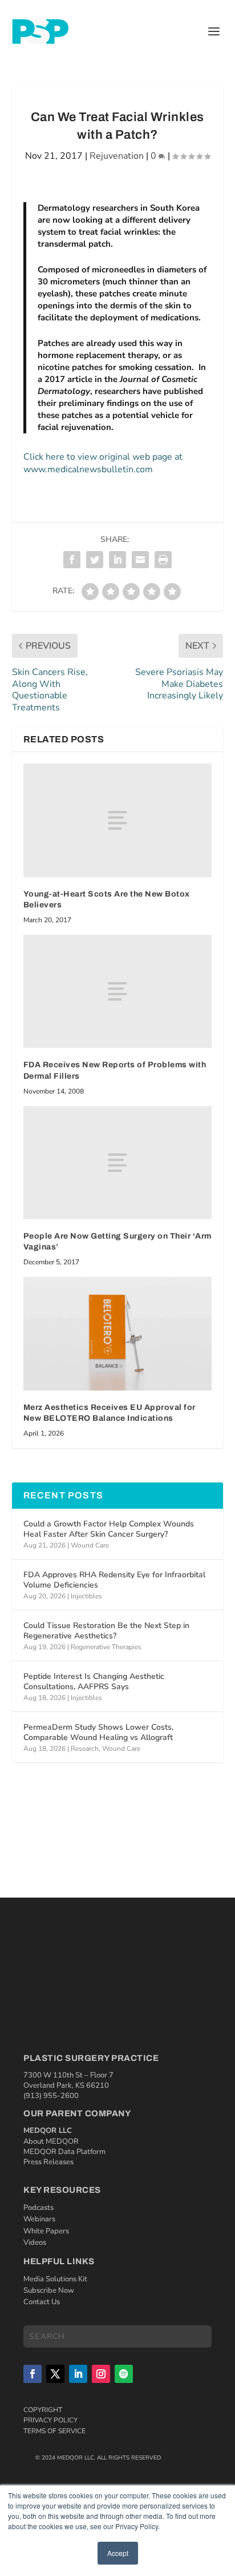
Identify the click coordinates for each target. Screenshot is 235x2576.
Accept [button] (118, 2553)
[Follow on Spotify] (124, 2374)
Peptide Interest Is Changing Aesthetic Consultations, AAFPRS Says (94, 1681)
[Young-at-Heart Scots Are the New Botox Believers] (118, 820)
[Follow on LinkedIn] (78, 2374)
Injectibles (86, 1596)
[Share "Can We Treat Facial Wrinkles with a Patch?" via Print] (163, 560)
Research (85, 1749)
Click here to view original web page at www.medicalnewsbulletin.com (103, 463)
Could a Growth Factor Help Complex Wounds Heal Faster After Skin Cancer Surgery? (109, 1529)
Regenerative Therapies (106, 1647)
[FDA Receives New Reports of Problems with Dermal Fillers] (118, 991)
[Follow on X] (55, 2374)
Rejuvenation (117, 156)
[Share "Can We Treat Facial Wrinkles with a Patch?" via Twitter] (95, 560)
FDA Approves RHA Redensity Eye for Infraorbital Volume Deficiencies (114, 1580)
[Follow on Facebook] (33, 2374)
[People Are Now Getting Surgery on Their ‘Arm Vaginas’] (118, 1163)
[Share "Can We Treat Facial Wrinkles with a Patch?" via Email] (140, 560)
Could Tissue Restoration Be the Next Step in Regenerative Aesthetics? (106, 1631)
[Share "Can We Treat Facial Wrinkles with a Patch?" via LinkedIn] (117, 560)
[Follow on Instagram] (101, 2374)
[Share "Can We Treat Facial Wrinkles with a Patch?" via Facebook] (72, 560)
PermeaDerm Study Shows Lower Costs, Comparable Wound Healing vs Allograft (98, 1732)
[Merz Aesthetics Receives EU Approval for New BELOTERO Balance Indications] (118, 1333)
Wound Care (90, 1545)
